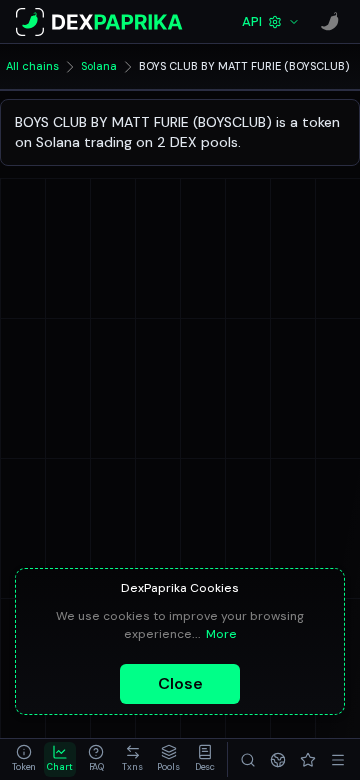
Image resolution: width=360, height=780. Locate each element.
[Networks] (278, 759)
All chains (32, 66)
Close (180, 683)
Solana (99, 66)
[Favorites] (308, 759)
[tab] (24, 759)
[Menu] (338, 759)
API (252, 21)
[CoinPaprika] (330, 22)
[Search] (248, 759)
